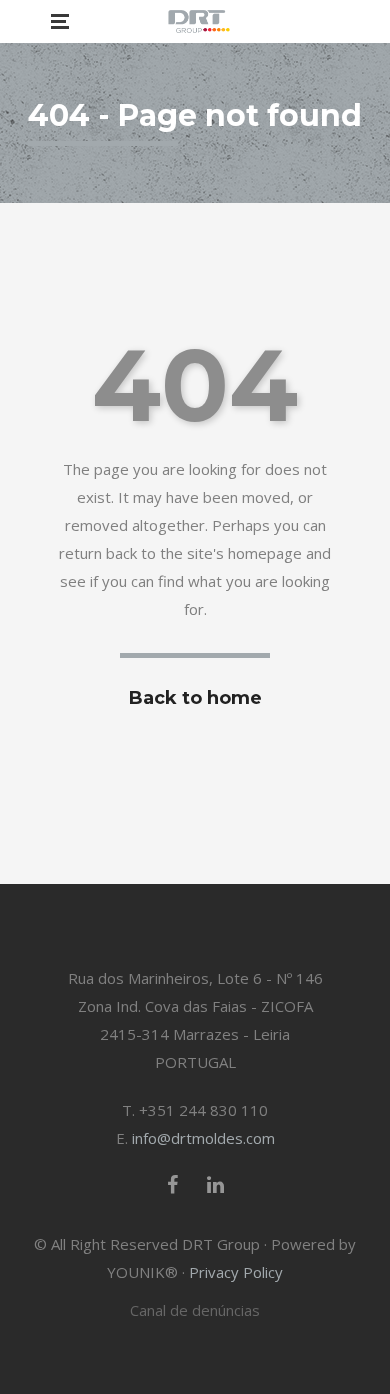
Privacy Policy (236, 1272)
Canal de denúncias (195, 1310)
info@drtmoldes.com (203, 1138)
